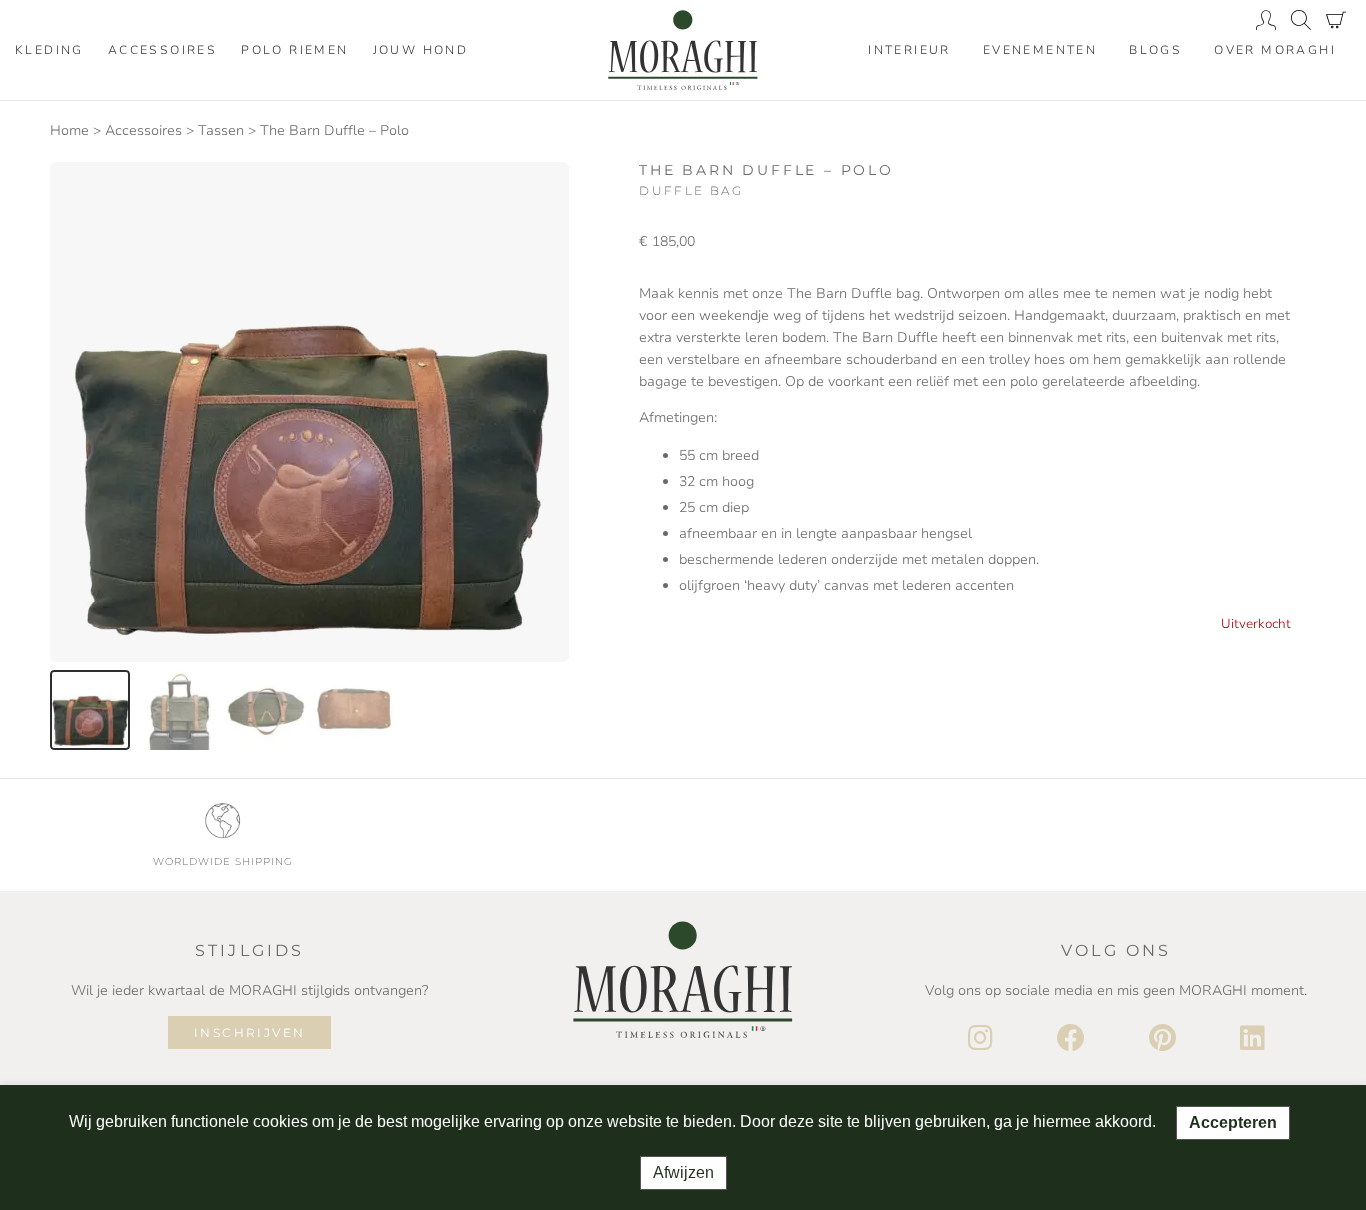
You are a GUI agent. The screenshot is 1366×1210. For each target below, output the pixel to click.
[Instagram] (980, 1039)
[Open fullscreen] (541, 635)
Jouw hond (421, 50)
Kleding (49, 50)
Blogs (1155, 50)
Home (69, 130)
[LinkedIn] (1252, 1039)
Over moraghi (1275, 50)
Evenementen (1040, 50)
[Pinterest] (1162, 1039)
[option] (90, 710)
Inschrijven (249, 1032)
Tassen (221, 130)
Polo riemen (294, 50)
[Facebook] (1071, 1039)
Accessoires (162, 50)
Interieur (909, 50)
